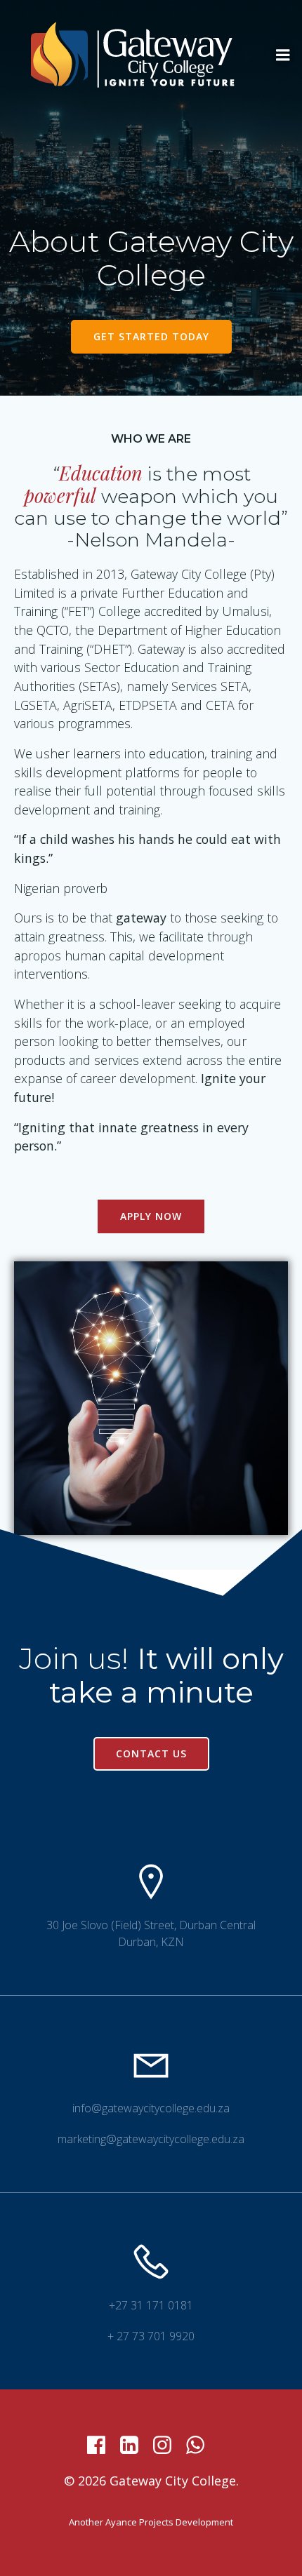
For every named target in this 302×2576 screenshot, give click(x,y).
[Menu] (283, 55)
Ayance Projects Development (169, 2522)
